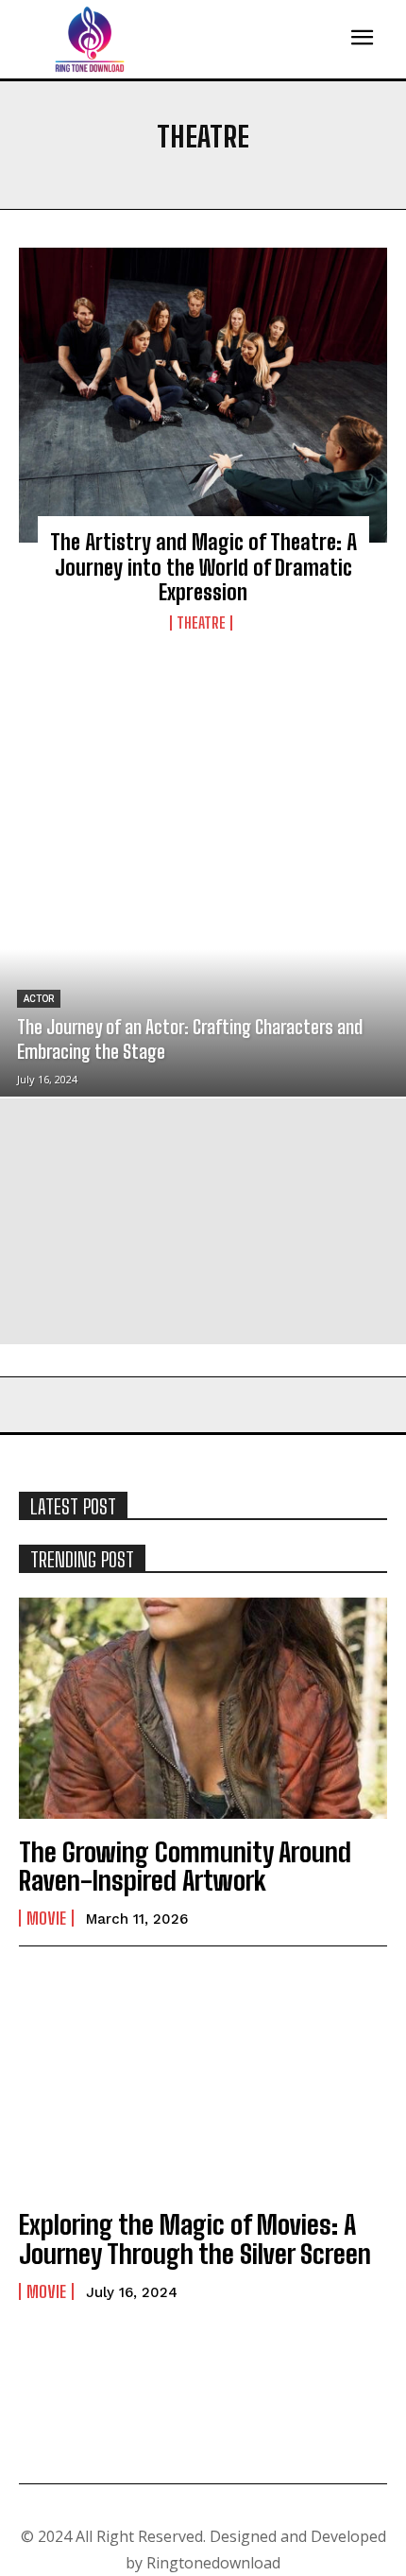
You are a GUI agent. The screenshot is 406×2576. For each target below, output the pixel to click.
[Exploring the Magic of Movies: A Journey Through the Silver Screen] (203, 2081)
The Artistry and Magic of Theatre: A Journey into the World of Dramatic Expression (203, 567)
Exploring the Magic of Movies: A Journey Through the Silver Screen (195, 2239)
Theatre (201, 623)
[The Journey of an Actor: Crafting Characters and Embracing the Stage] (203, 974)
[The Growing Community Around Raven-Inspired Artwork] (203, 1708)
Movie (46, 1918)
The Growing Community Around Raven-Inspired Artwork (185, 1867)
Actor (39, 999)
